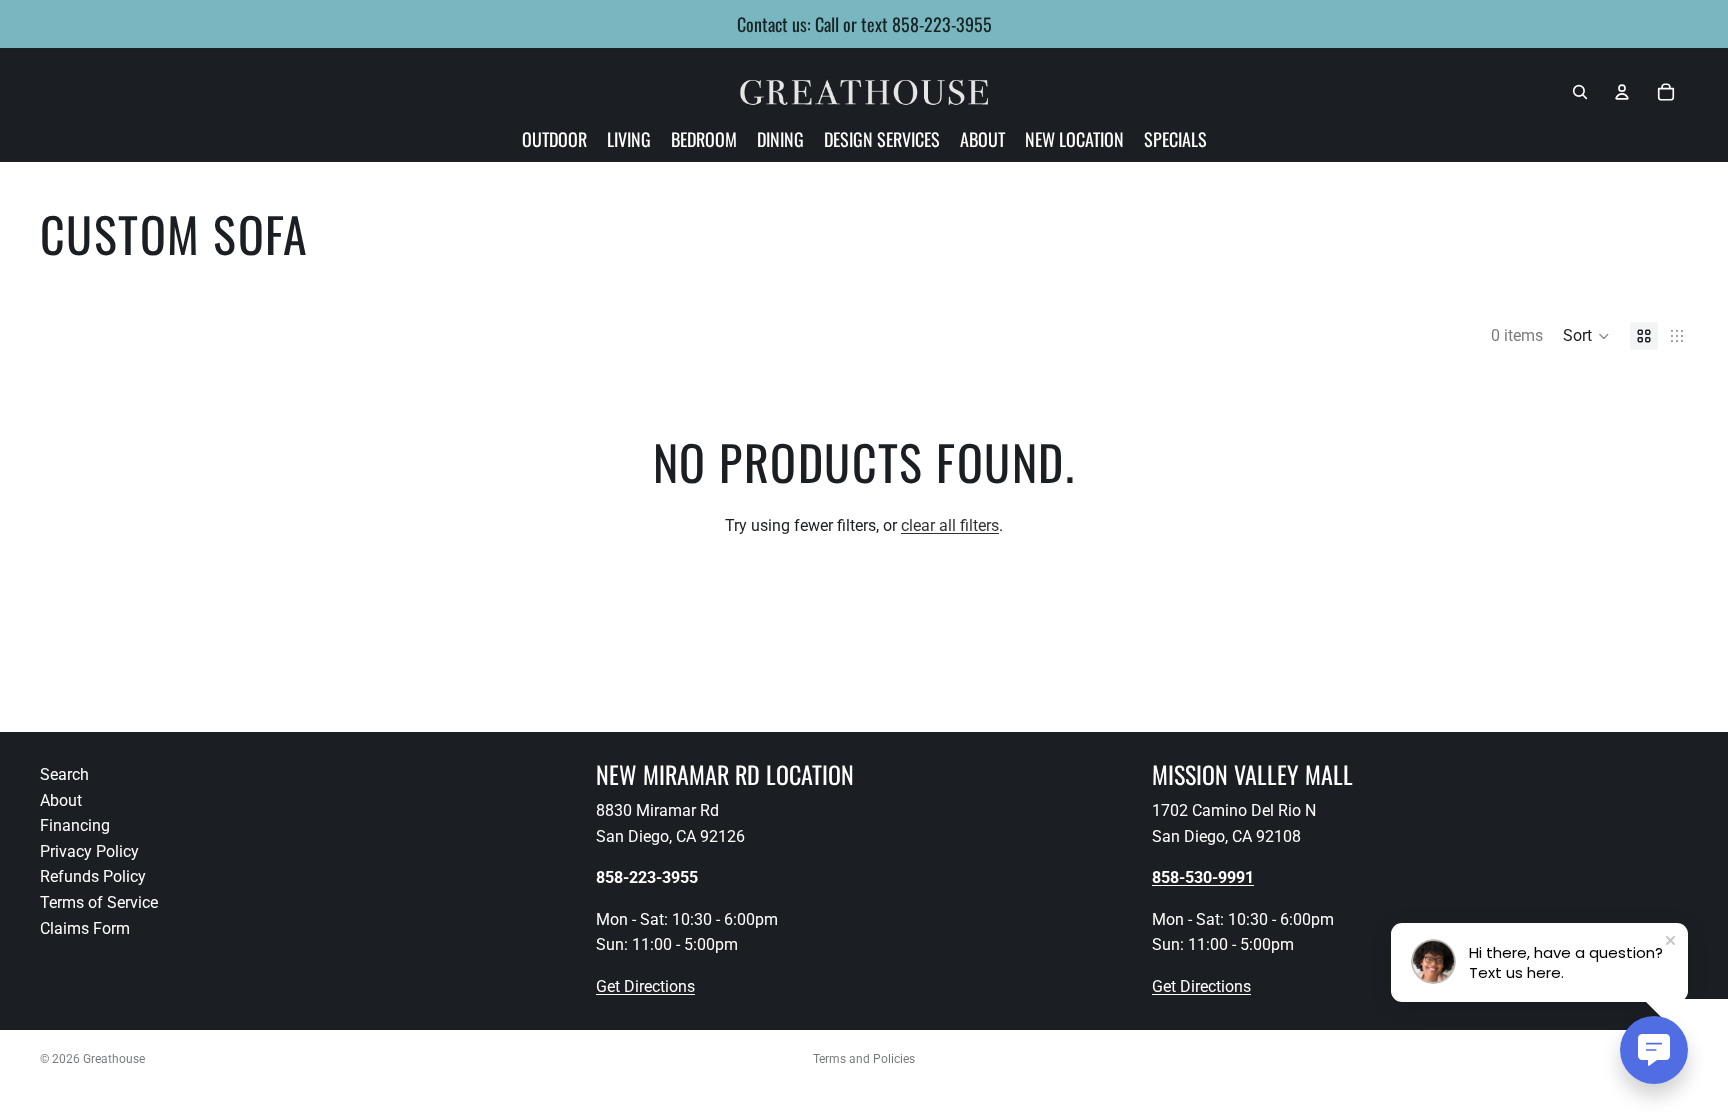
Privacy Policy (89, 851)
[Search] (1580, 92)
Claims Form (85, 928)
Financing (75, 825)
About (61, 800)
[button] (1586, 336)
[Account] (1622, 92)
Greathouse (114, 1059)
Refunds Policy (93, 877)
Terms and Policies (864, 1059)
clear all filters (950, 525)
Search (64, 774)
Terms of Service (99, 902)
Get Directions (645, 986)
